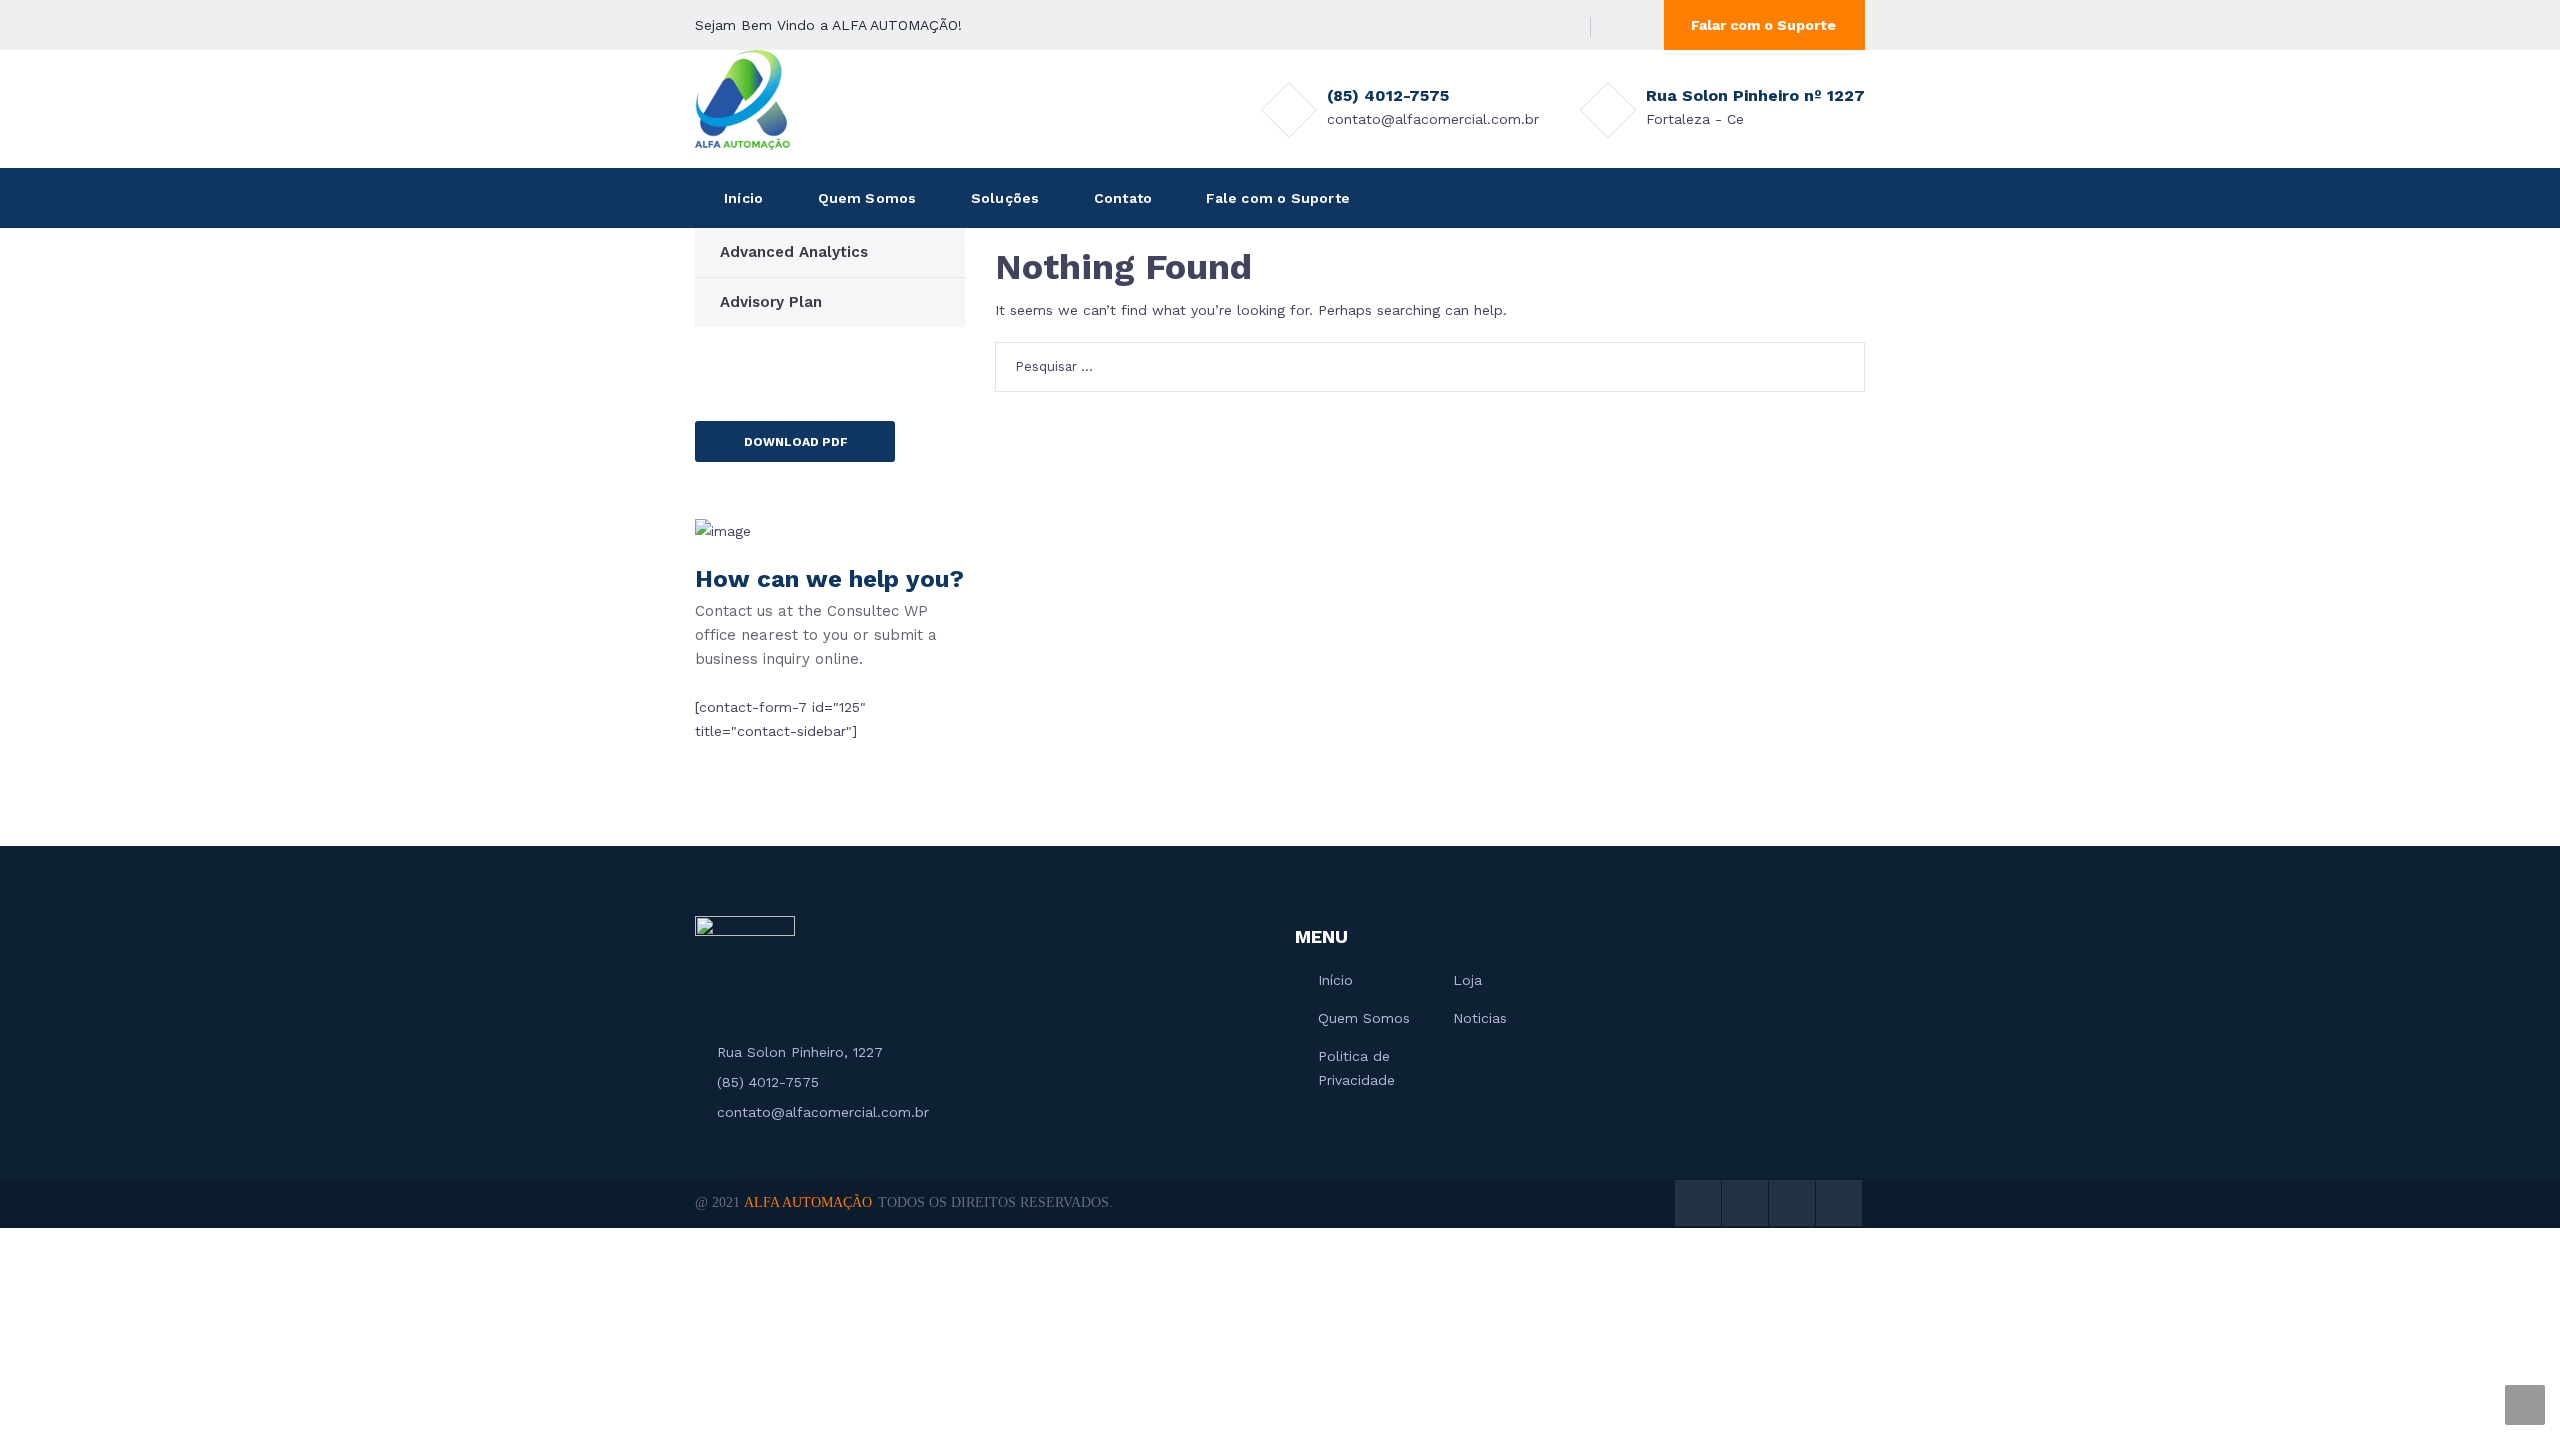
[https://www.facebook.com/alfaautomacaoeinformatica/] (1499, 25)
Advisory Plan (771, 302)
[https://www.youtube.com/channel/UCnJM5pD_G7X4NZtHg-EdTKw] (1559, 25)
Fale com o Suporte (1278, 198)
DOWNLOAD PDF (796, 442)
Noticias (1480, 1018)
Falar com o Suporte (1763, 25)
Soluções (1005, 198)
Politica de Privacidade (1356, 1068)
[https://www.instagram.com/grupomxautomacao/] (1529, 25)
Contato (1123, 198)
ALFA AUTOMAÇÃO (808, 1202)
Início (743, 198)
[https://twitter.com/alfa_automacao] (1469, 25)
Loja (1467, 980)
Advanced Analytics (794, 252)
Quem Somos (867, 198)
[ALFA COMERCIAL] (742, 99)
